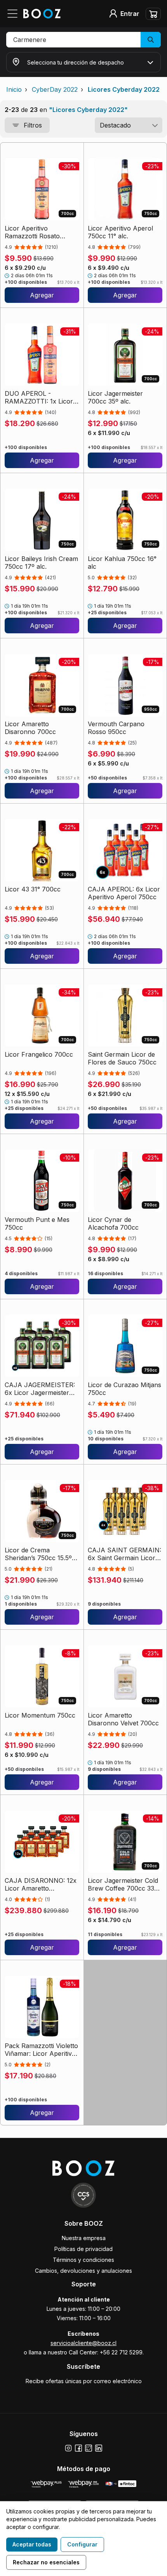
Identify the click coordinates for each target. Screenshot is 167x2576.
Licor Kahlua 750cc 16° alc (122, 563)
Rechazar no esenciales (46, 2562)
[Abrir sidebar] (15, 14)
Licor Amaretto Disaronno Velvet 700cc (123, 1719)
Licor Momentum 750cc (40, 1715)
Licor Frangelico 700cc (39, 1054)
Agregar (42, 295)
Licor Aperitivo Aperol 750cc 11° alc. (120, 232)
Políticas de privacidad (83, 2249)
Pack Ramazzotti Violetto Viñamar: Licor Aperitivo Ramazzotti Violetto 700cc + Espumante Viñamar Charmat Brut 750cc (41, 2050)
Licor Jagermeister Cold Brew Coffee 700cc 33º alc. (123, 1884)
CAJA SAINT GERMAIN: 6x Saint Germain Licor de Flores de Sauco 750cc (124, 1554)
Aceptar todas (32, 2544)
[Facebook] (78, 2448)
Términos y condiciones (83, 2260)
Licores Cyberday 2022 (124, 89)
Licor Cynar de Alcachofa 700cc (113, 1223)
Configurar (82, 2544)
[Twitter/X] (89, 2448)
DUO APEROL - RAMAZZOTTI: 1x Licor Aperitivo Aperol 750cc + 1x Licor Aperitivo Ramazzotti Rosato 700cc (39, 397)
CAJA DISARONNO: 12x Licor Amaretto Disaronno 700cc (41, 1884)
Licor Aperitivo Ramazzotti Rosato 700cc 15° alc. (32, 232)
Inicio (14, 89)
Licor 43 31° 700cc (33, 889)
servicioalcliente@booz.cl (83, 2343)
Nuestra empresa (84, 2238)
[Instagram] (68, 2448)
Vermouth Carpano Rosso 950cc (116, 728)
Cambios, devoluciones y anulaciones (83, 2271)
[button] (83, 40)
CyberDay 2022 (55, 89)
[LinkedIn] (99, 2448)
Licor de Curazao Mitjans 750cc (124, 1389)
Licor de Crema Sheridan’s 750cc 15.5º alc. (38, 1554)
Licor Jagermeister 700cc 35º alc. (115, 397)
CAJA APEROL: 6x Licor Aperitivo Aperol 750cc (124, 893)
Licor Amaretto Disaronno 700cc (30, 728)
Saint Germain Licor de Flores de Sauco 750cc (122, 1058)
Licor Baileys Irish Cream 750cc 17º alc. (41, 563)
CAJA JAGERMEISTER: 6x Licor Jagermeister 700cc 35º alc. (40, 1389)
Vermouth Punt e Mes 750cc (37, 1223)
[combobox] (129, 125)
